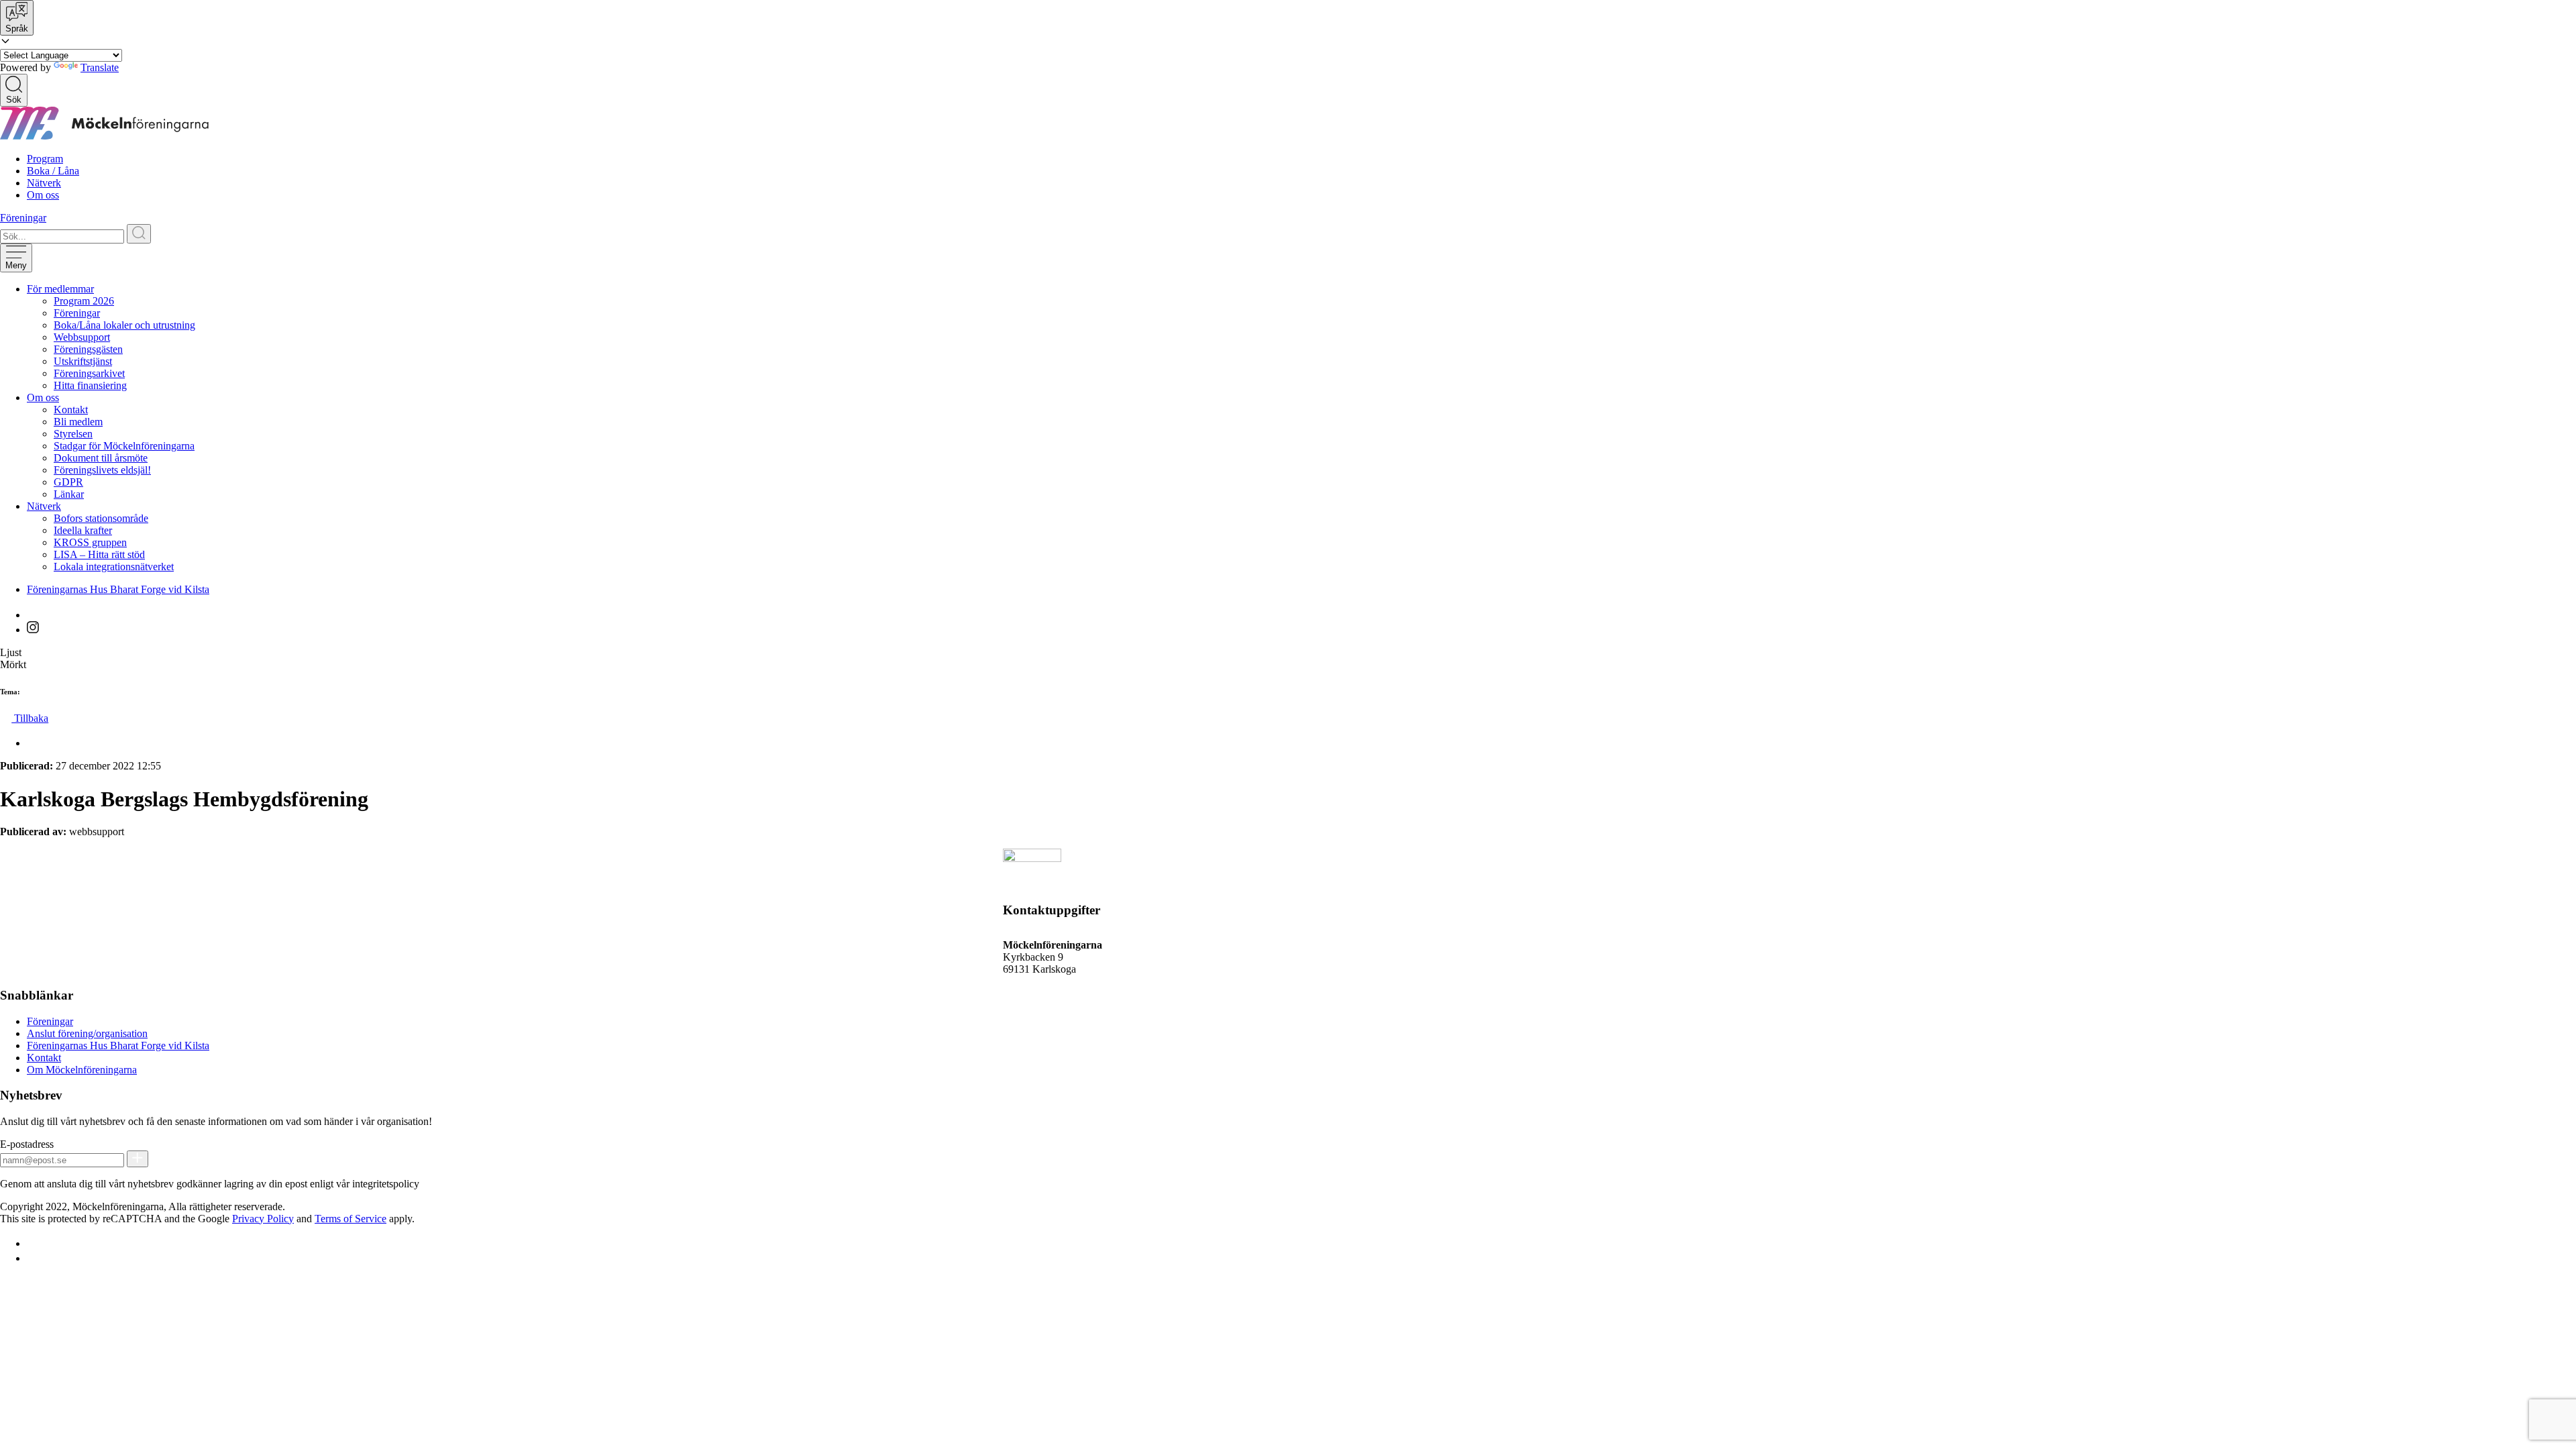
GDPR (68, 482)
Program (45, 159)
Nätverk (44, 183)
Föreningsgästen (88, 349)
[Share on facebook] (33, 743)
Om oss (43, 195)
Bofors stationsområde (101, 518)
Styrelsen (73, 434)
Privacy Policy (263, 1219)
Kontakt (71, 410)
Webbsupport (82, 337)
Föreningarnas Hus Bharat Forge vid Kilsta (118, 589)
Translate (100, 67)
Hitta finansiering (90, 385)
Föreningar (23, 218)
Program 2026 (84, 301)
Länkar (69, 494)
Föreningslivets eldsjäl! (102, 470)
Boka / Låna (53, 171)
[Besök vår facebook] (33, 615)
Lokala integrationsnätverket (114, 567)
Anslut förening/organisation (87, 1033)
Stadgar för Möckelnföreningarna (124, 446)
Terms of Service (351, 1219)
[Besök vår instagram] (33, 630)
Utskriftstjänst (83, 361)
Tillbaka (30, 718)
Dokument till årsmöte (101, 458)
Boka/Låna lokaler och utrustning (124, 325)
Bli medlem (78, 422)
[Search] (139, 234)
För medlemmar (60, 289)
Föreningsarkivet (89, 373)
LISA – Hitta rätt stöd (99, 554)
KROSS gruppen (90, 542)
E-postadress (27, 1144)
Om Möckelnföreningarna (82, 1070)
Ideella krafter (83, 530)
